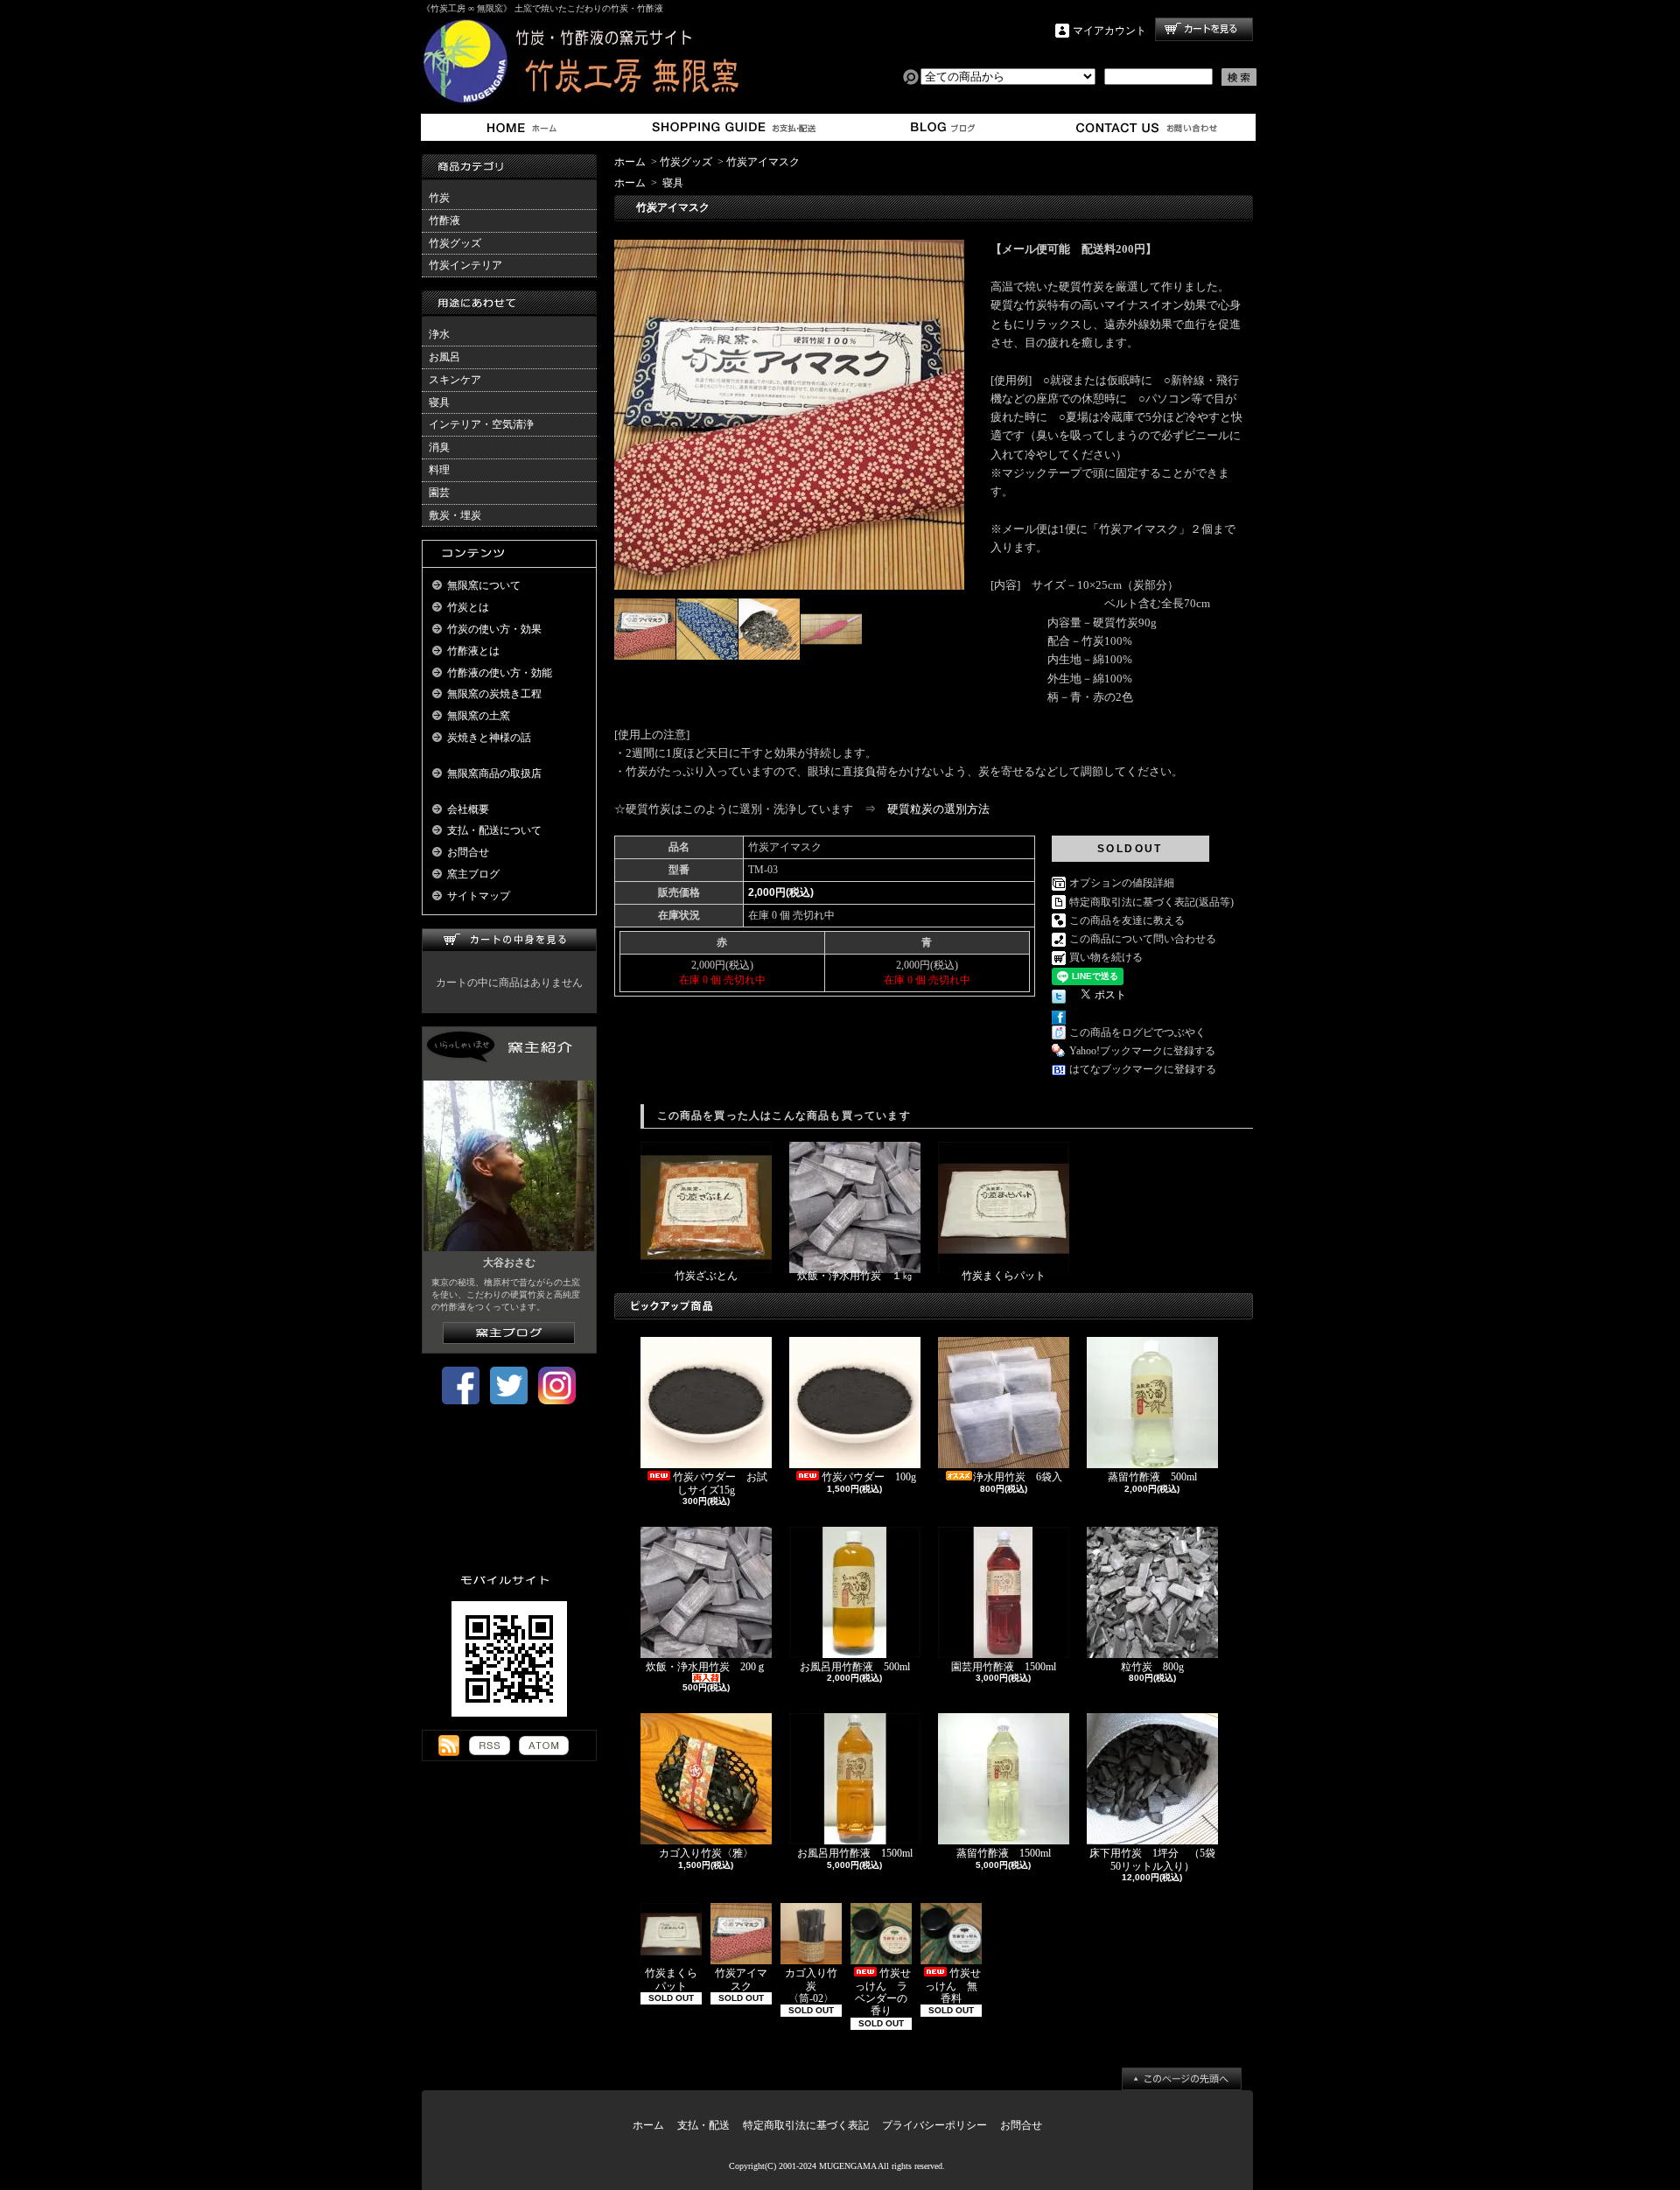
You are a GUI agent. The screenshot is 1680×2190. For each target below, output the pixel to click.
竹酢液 (444, 220)
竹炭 (439, 198)
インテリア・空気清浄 (481, 424)
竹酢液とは (473, 651)
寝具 (439, 402)
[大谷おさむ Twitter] (509, 1401)
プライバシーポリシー (934, 2125)
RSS (490, 1746)
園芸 (439, 493)
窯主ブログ (940, 127)
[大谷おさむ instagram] (557, 1401)
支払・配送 (703, 2125)
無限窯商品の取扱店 (494, 773)
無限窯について (484, 585)
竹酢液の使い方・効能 (500, 673)
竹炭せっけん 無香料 (953, 1986)
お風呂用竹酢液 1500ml (860, 1853)
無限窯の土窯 (479, 716)
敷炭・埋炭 (455, 515)
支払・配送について (733, 127)
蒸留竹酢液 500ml (1152, 1477)
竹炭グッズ (455, 243)
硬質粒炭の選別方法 (938, 809)
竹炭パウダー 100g (869, 1477)
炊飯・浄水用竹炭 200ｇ (706, 1667)
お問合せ (1148, 127)
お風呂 (444, 357)
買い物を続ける (1106, 957)
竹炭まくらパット (1004, 1276)
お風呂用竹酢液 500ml (860, 1667)
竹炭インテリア (465, 265)
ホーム (525, 127)
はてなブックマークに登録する (1143, 1069)
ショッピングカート (1204, 29)
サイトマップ (479, 896)
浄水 (439, 334)
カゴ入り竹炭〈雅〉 (706, 1853)
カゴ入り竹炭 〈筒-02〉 (811, 1986)
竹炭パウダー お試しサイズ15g (720, 1483)
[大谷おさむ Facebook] (461, 1401)
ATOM (544, 1746)
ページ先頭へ (1182, 2079)
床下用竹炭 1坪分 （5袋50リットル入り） (1152, 1859)
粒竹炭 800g (1152, 1667)
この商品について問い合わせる (1143, 939)
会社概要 (468, 809)
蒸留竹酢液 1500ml (1004, 1853)
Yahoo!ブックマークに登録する (1142, 1051)
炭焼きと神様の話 (489, 738)
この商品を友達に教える (1127, 920)
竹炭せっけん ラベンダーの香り (883, 1992)
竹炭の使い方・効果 (494, 629)
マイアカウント (1109, 31)
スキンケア (455, 380)
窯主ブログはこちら (509, 1333)
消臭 (439, 447)
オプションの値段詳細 (1122, 883)
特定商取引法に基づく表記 (806, 2125)
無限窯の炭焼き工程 (494, 694)
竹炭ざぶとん (706, 1276)
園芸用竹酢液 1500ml (1004, 1667)
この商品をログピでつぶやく (1137, 1032)
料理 (439, 470)
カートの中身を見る (509, 940)
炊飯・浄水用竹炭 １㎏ (855, 1276)
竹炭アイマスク (763, 162)
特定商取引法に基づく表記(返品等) (1151, 902)
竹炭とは (468, 607)
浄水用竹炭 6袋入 (1023, 1477)
